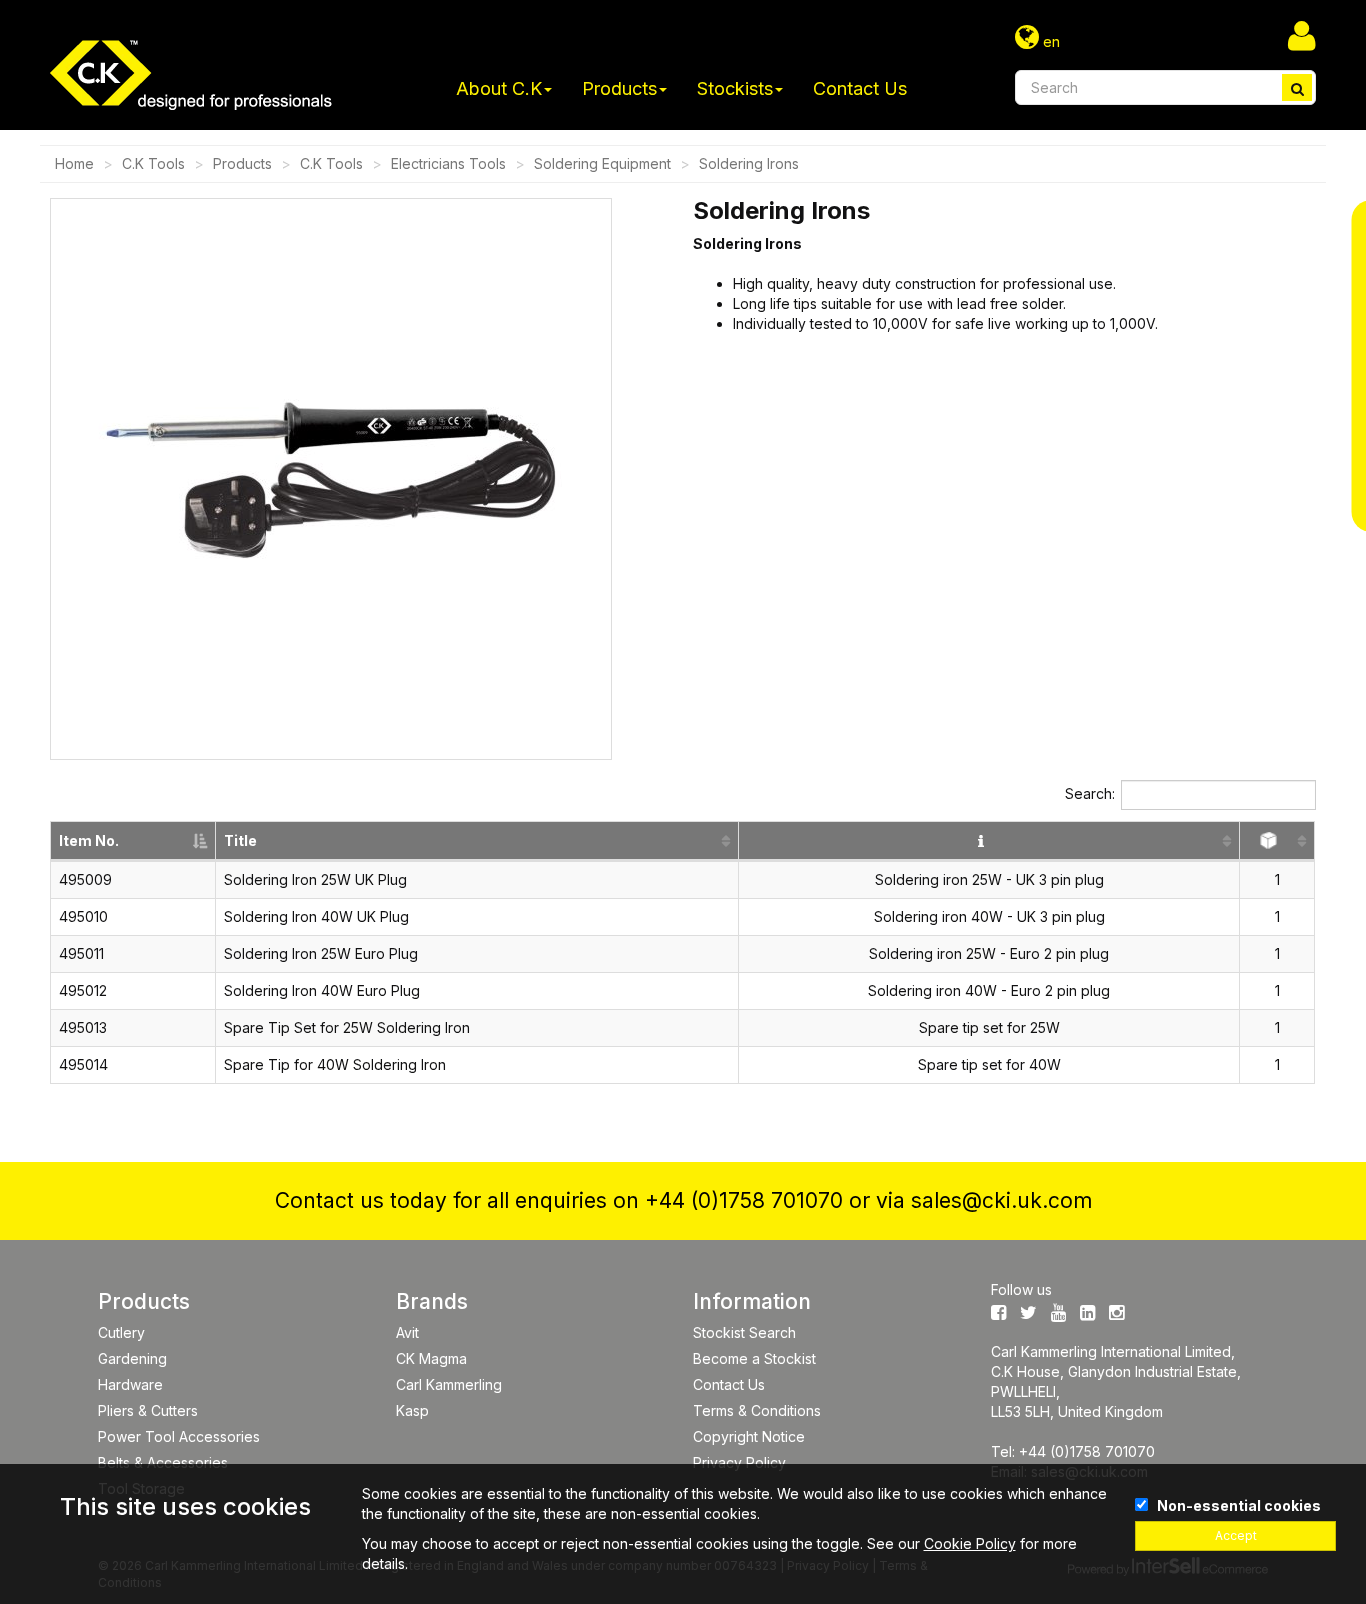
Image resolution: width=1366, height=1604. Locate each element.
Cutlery (121, 1332)
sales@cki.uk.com (1001, 1200)
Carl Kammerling (449, 1384)
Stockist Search (744, 1332)
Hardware (130, 1384)
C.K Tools (153, 163)
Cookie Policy (970, 1543)
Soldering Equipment (602, 163)
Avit (407, 1332)
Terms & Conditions (757, 1410)
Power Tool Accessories (179, 1436)
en (1049, 41)
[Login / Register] (1302, 35)
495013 (83, 1027)
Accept (1236, 1535)
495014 (83, 1064)
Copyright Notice (749, 1436)
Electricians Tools (448, 163)
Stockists (735, 88)
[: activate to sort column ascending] (989, 841)
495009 (85, 879)
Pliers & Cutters (148, 1410)
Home (74, 163)
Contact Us (860, 88)
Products (619, 88)
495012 (83, 990)
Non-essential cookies (1239, 1505)
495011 (81, 953)
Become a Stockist (754, 1358)
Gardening (132, 1358)
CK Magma (431, 1358)
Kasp (412, 1410)
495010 (83, 916)
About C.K (499, 88)
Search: (1090, 793)
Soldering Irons (749, 163)
